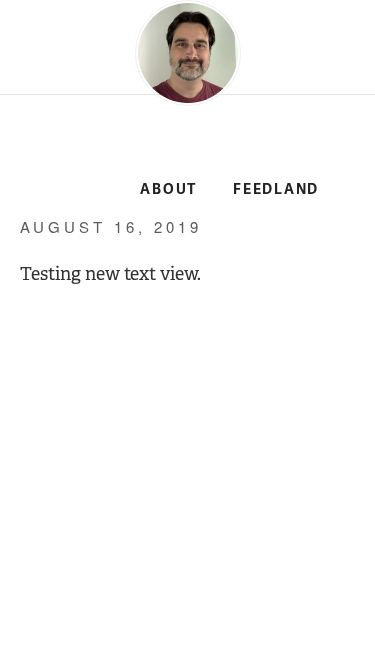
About (168, 189)
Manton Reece (62, 152)
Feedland (276, 189)
